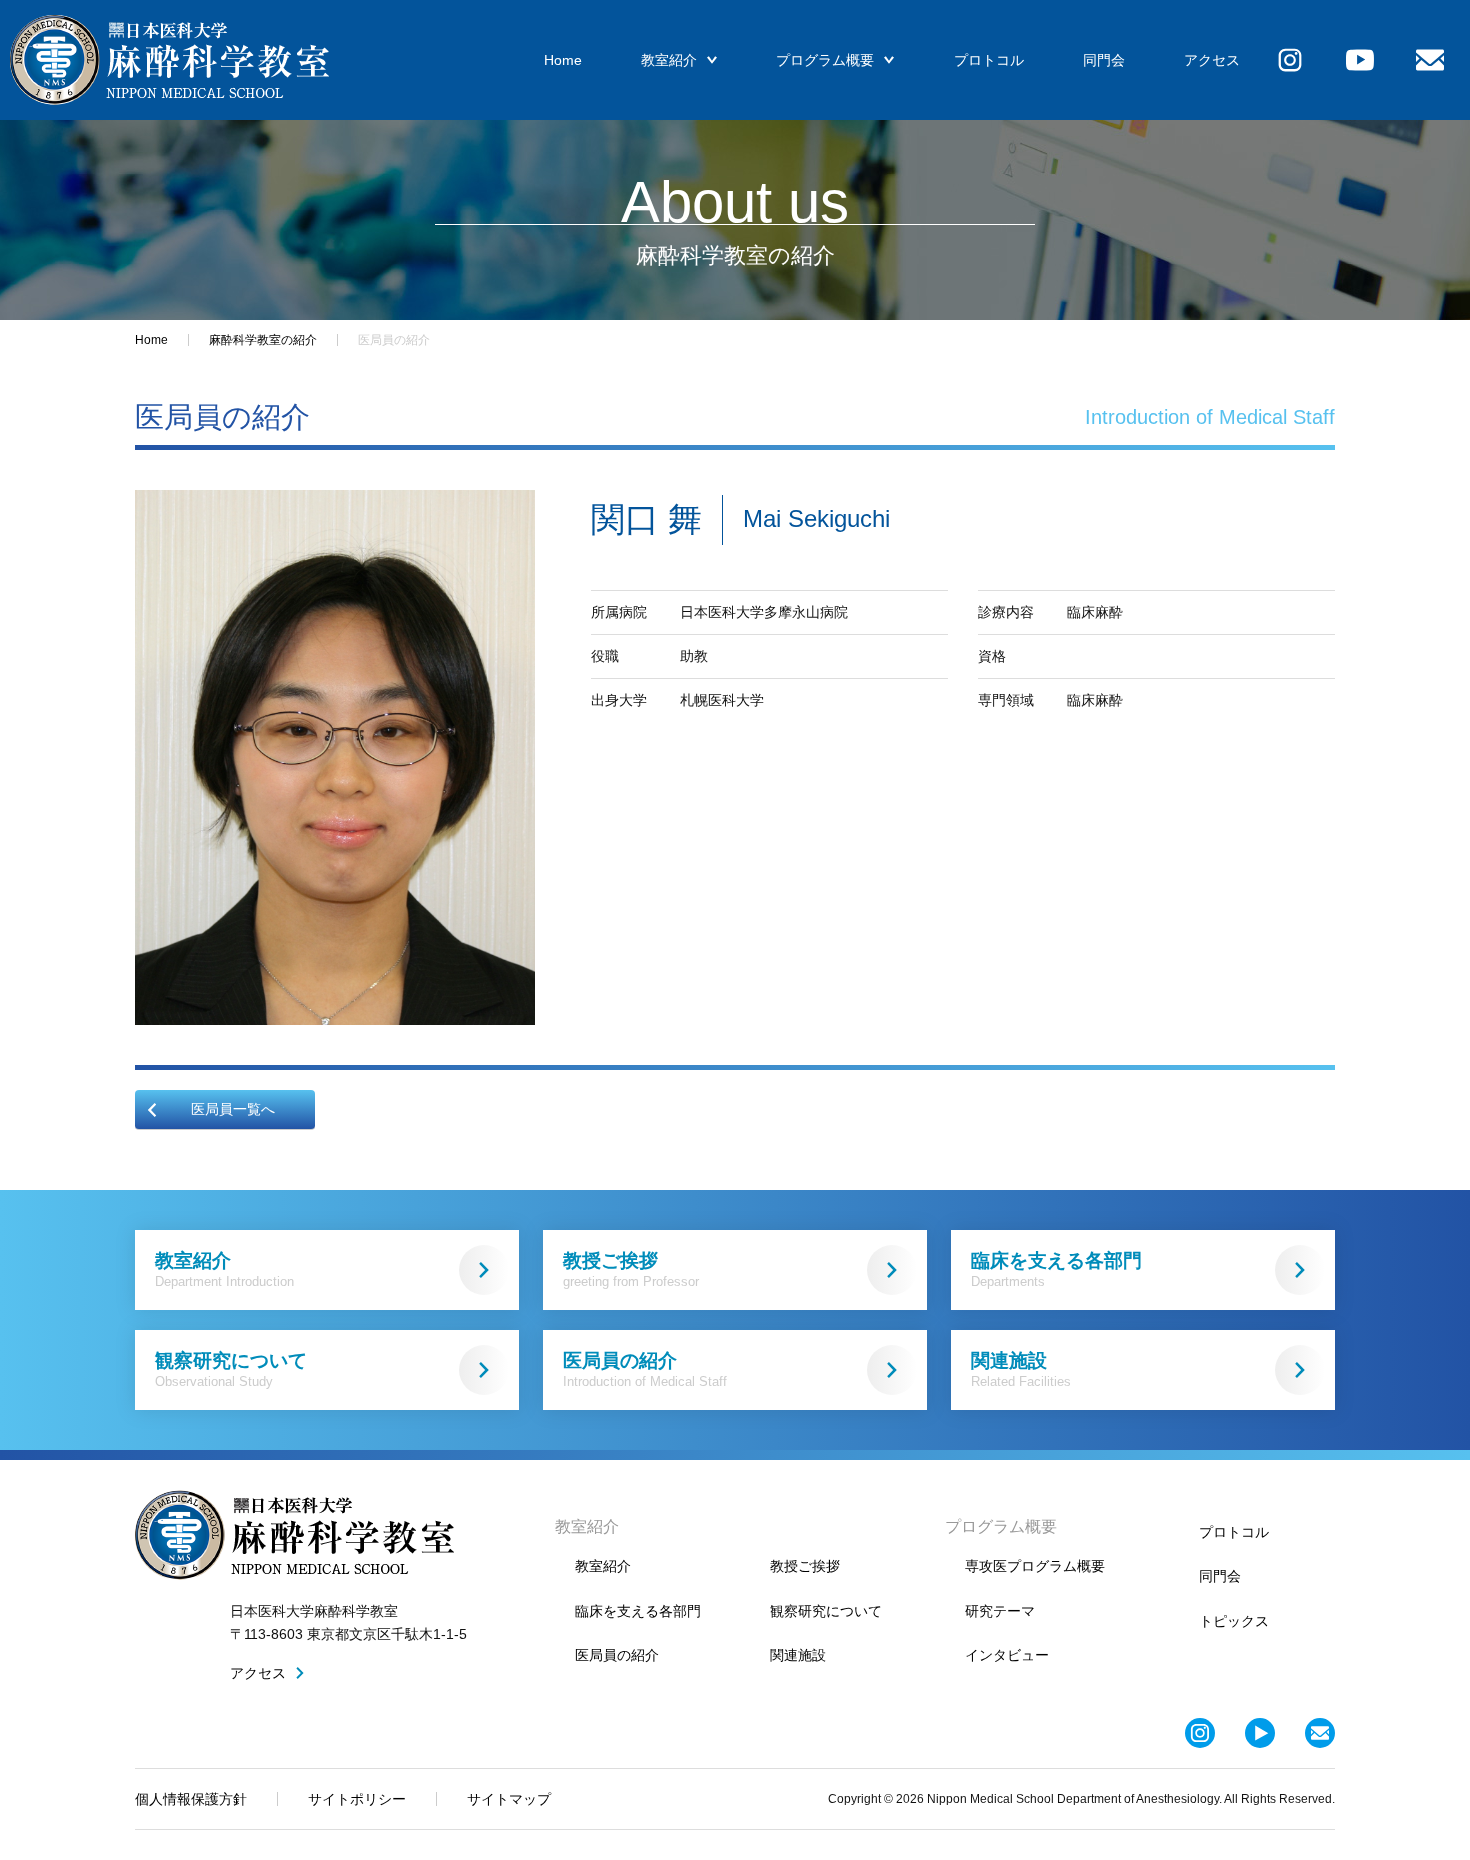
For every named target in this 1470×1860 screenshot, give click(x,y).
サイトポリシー (357, 1799)
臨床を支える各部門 (1056, 1269)
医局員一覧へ (233, 1109)
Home (563, 60)
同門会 (1104, 60)
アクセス (1212, 60)
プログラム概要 (825, 60)
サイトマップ (509, 1799)
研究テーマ (1000, 1611)
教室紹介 (669, 60)
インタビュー (1007, 1655)
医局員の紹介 (645, 1369)
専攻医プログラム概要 (1035, 1566)
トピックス (1234, 1621)
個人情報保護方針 (191, 1799)
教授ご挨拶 (631, 1269)
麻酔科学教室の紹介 (263, 340)
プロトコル (989, 60)
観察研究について (231, 1369)
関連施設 (1021, 1369)
